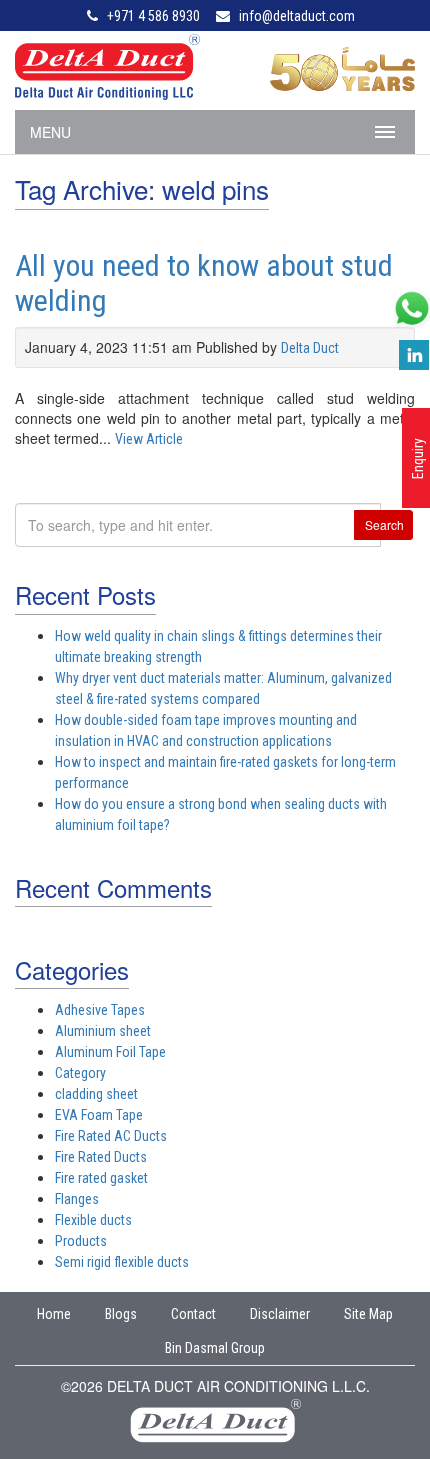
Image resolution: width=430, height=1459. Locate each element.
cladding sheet (96, 1094)
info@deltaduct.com (297, 16)
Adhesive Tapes (100, 1010)
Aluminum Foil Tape (110, 1052)
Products (81, 1241)
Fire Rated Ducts (101, 1157)
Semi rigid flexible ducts (122, 1262)
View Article (149, 439)
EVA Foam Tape (99, 1115)
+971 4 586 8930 (153, 16)
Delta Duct (310, 348)
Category (80, 1073)
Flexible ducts (93, 1220)
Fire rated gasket (101, 1178)
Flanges (77, 1199)
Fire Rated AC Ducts (111, 1136)
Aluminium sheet (103, 1031)
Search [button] (384, 524)
